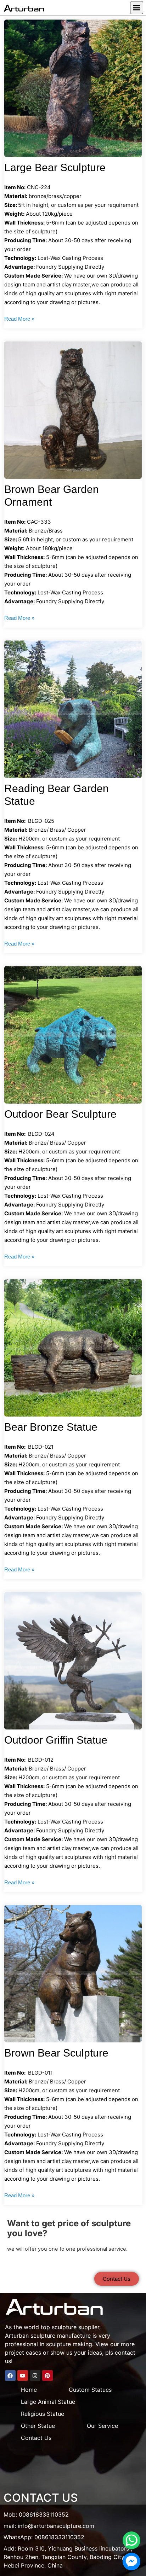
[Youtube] (23, 2376)
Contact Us (36, 2438)
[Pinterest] (47, 2376)
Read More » (19, 319)
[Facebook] (10, 2376)
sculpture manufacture (61, 2336)
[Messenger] (131, 2562)
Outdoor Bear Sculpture (60, 1114)
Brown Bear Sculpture (56, 2053)
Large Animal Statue (48, 2402)
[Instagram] (35, 2376)
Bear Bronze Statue (51, 1427)
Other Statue (38, 2426)
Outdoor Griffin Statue (56, 1740)
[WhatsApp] (131, 2540)
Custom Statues (90, 2390)
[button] (137, 8)
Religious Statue (43, 2414)
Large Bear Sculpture (55, 167)
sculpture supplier (75, 2327)
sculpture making (69, 2344)
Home (29, 2390)
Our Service (102, 2426)
